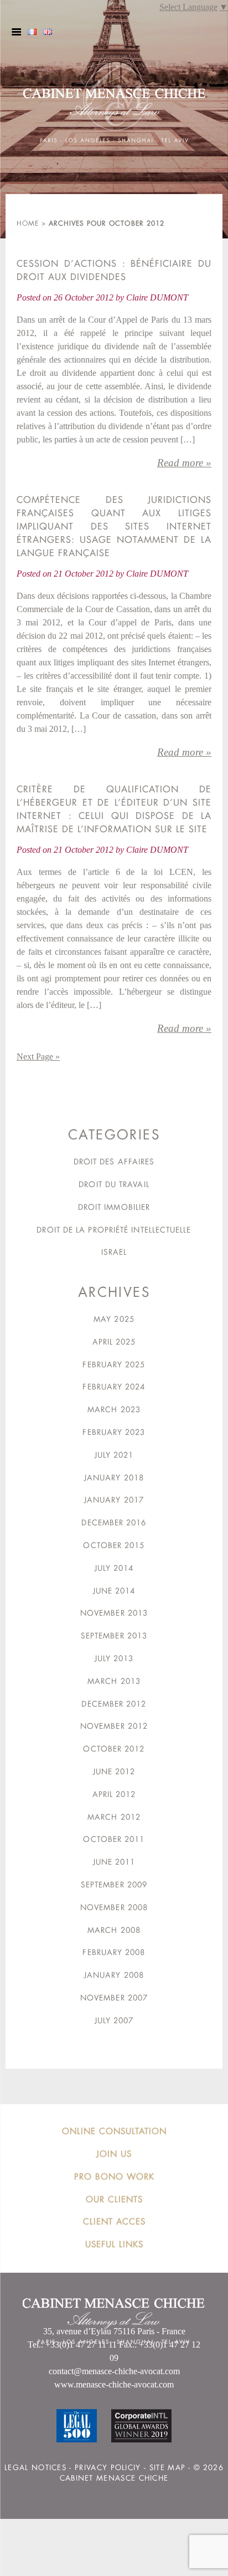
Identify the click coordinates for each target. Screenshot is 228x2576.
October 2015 (114, 1545)
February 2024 (114, 1387)
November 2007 (114, 1998)
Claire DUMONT (157, 297)
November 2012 (114, 1726)
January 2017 (114, 1500)
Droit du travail (114, 1184)
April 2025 (114, 1342)
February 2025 (114, 1365)
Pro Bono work (114, 2177)
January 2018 (114, 1478)
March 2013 (114, 1681)
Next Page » (38, 1057)
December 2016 (114, 1523)
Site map (167, 2468)
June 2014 (114, 1591)
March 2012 (114, 1817)
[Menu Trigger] (16, 32)
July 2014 (114, 1568)
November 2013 (114, 1613)
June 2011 (114, 1862)
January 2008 (114, 1975)
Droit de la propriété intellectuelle (114, 1230)
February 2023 (114, 1432)
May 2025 (114, 1319)
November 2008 (114, 1907)
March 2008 (114, 1930)
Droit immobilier (114, 1207)
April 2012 (114, 1794)
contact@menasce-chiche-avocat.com (114, 2371)
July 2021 (114, 1455)
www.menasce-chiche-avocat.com (114, 2384)
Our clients (114, 2199)
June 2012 (114, 1771)
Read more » (184, 463)
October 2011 (114, 1839)
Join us (114, 2154)
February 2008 (114, 1952)
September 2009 (114, 1885)
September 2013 (114, 1636)
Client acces (114, 2221)
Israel (114, 1252)
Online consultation (114, 2131)
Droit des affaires (114, 1162)
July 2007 (114, 2020)
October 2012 (114, 1749)
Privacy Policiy (108, 2468)
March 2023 (114, 1409)
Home (28, 223)
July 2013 (114, 1658)
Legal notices (35, 2468)
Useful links (114, 2244)
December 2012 (114, 1704)
